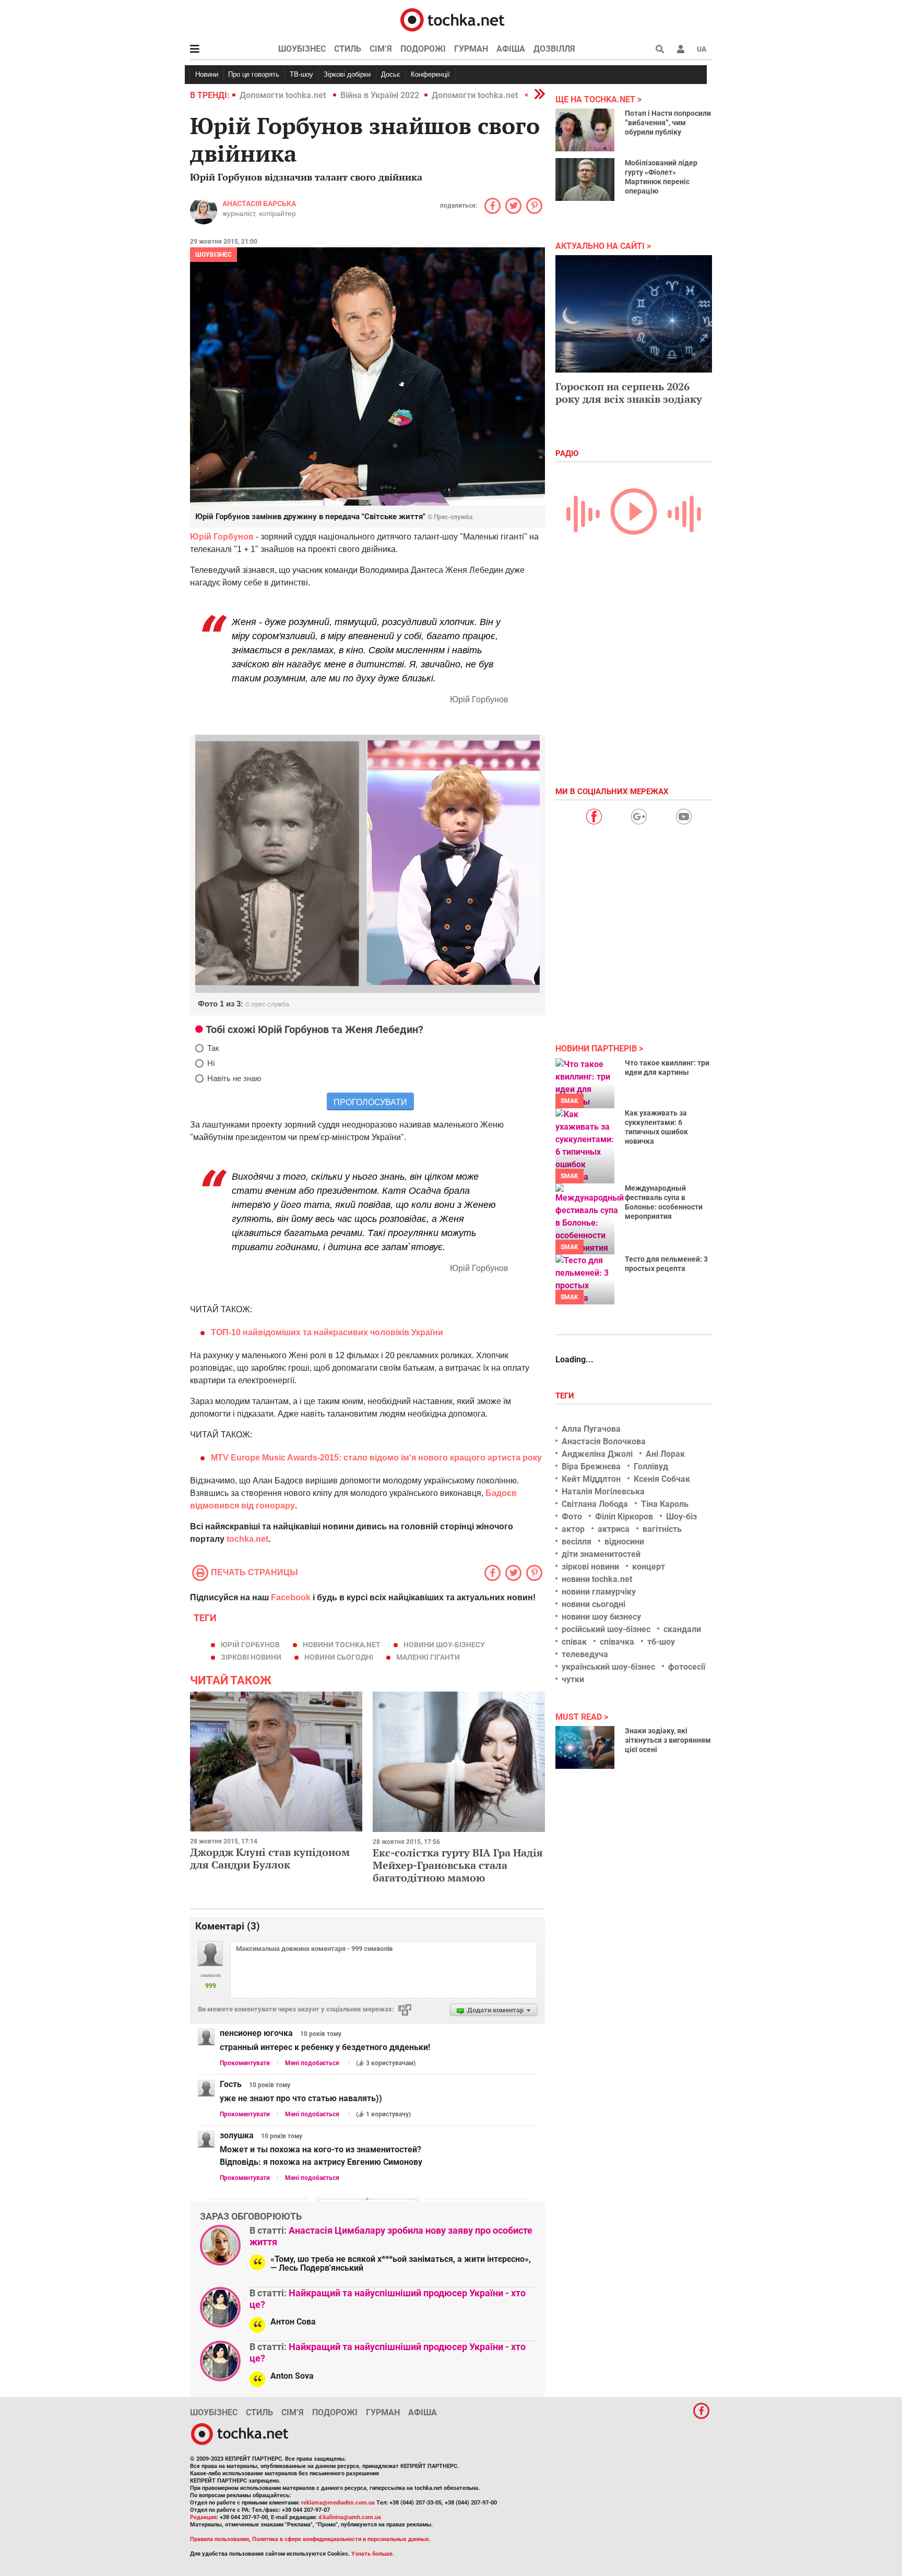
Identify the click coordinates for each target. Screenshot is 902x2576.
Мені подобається (312, 2063)
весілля (577, 1542)
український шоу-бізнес (608, 1667)
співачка (617, 1642)
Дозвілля (554, 49)
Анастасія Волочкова (604, 1441)
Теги (566, 1396)
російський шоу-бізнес (606, 1629)
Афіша (511, 49)
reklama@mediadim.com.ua (338, 2503)
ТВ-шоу (301, 74)
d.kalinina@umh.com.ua (350, 2517)
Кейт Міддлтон (591, 1479)
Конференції (430, 74)
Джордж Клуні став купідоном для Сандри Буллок (270, 1858)
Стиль (348, 49)
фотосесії (687, 1667)
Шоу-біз (681, 1517)
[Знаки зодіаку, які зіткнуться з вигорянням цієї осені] (585, 1747)
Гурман (471, 49)
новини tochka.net (342, 1645)
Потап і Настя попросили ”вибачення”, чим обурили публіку (668, 123)
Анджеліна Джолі (597, 1454)
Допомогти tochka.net (284, 95)
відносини (624, 1542)
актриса (614, 1529)
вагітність (662, 1529)
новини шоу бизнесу (601, 1617)
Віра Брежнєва (591, 1466)
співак (574, 1642)
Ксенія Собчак (662, 1479)
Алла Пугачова (591, 1429)
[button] (681, 49)
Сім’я (381, 49)
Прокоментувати (245, 2063)
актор (573, 1529)
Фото (572, 1517)
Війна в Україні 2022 (380, 95)
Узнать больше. (373, 2554)
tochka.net (247, 1539)
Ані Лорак (665, 1454)
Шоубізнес (302, 49)
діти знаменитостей (601, 1554)
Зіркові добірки (347, 74)
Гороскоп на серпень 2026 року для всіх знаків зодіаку (629, 393)
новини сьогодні (339, 1657)
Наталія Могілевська (603, 1491)
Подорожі (423, 49)
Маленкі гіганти (428, 1657)
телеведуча (585, 1654)
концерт (649, 1567)
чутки (573, 1679)
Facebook (291, 1597)
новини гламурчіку (599, 1592)
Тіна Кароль (665, 1504)
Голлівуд (651, 1466)
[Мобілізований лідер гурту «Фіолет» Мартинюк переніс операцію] (585, 179)
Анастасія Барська (259, 203)
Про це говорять (254, 74)
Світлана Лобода (595, 1504)
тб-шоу (661, 1642)
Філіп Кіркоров (624, 1517)
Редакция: (204, 2517)
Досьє (391, 74)
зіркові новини (251, 1657)
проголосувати (370, 1102)
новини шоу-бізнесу (444, 1645)
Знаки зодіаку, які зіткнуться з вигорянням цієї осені (668, 1740)
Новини (207, 74)
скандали (682, 1629)
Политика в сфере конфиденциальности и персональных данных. (341, 2539)
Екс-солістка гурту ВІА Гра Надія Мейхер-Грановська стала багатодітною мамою (458, 1865)
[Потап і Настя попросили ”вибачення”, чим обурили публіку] (585, 130)
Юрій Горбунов (250, 1645)
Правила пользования (219, 2539)
